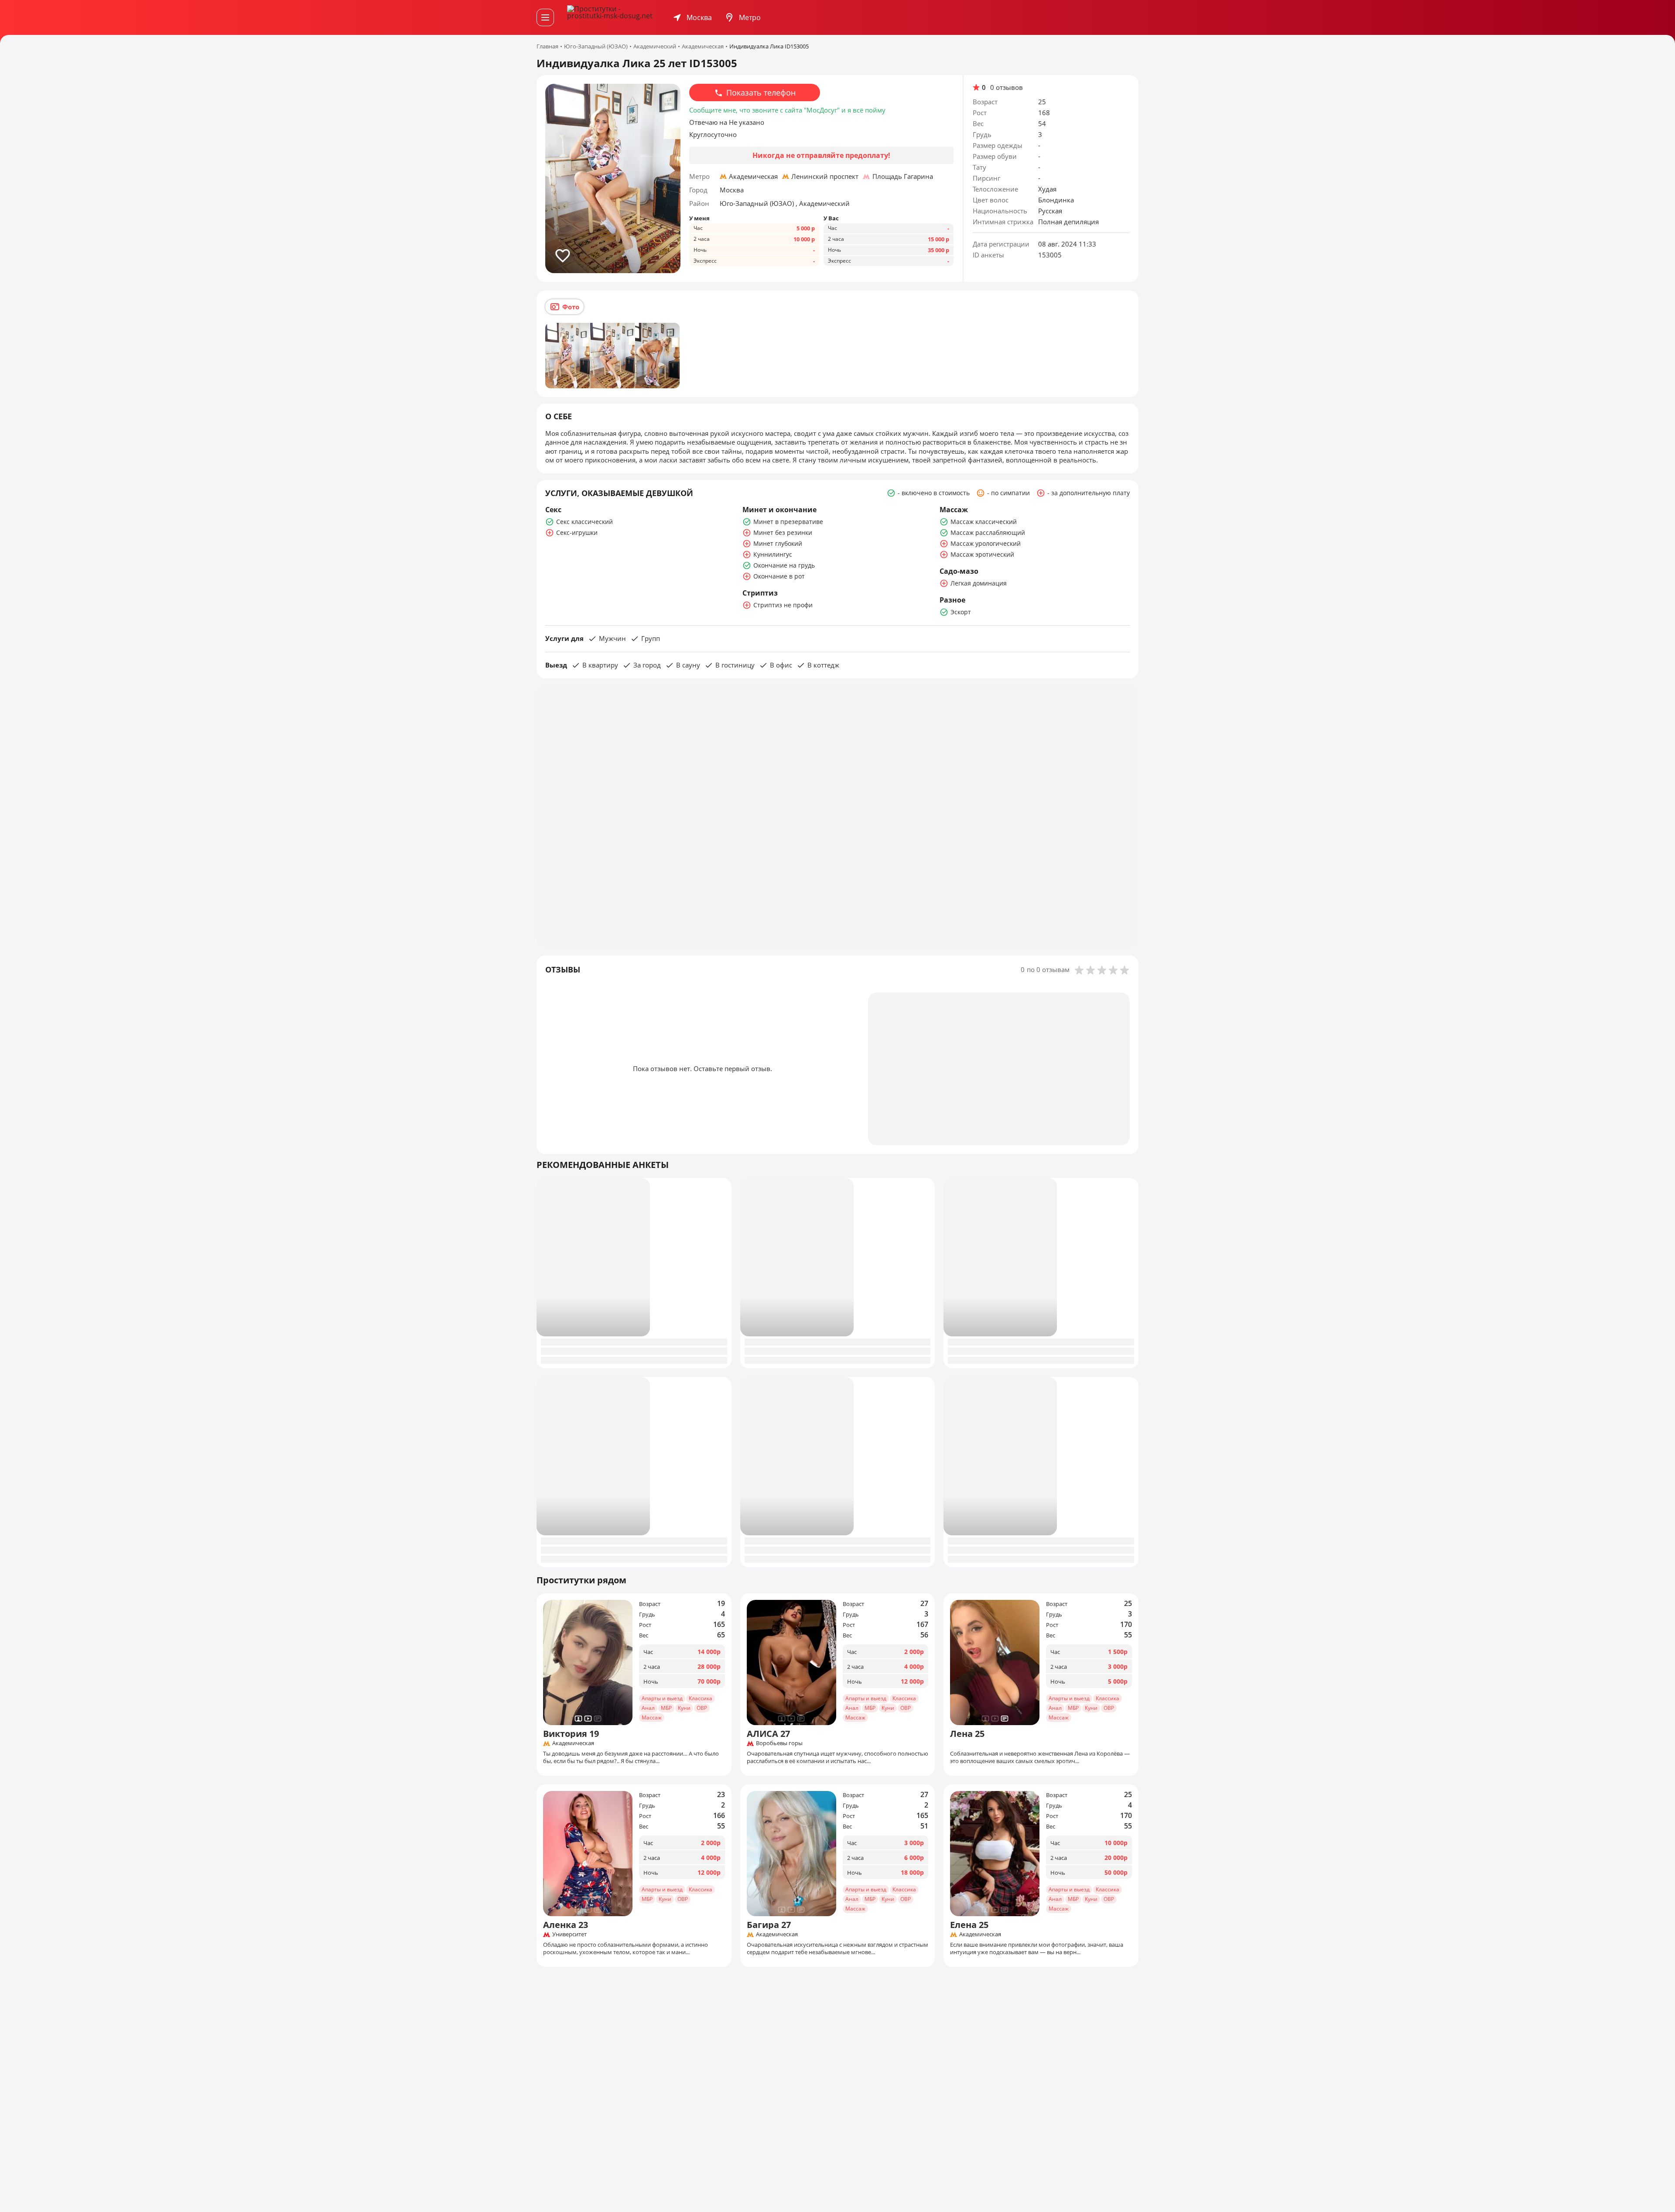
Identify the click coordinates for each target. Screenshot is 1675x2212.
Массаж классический (984, 522)
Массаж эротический (982, 554)
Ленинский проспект (825, 176)
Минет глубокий (778, 543)
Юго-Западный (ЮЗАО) (758, 203)
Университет (569, 1935)
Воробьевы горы (779, 1743)
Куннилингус (773, 554)
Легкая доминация (979, 583)
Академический (824, 203)
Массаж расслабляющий (988, 532)
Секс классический (585, 522)
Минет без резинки (783, 532)
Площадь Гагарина (903, 176)
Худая (1047, 189)
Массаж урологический (986, 543)
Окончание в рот (779, 576)
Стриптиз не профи (783, 605)
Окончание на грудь (784, 565)
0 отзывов (1007, 87)
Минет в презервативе (788, 522)
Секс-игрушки (577, 532)
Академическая (753, 176)
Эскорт (961, 612)
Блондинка (1056, 200)
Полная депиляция (1068, 222)
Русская (1050, 211)
